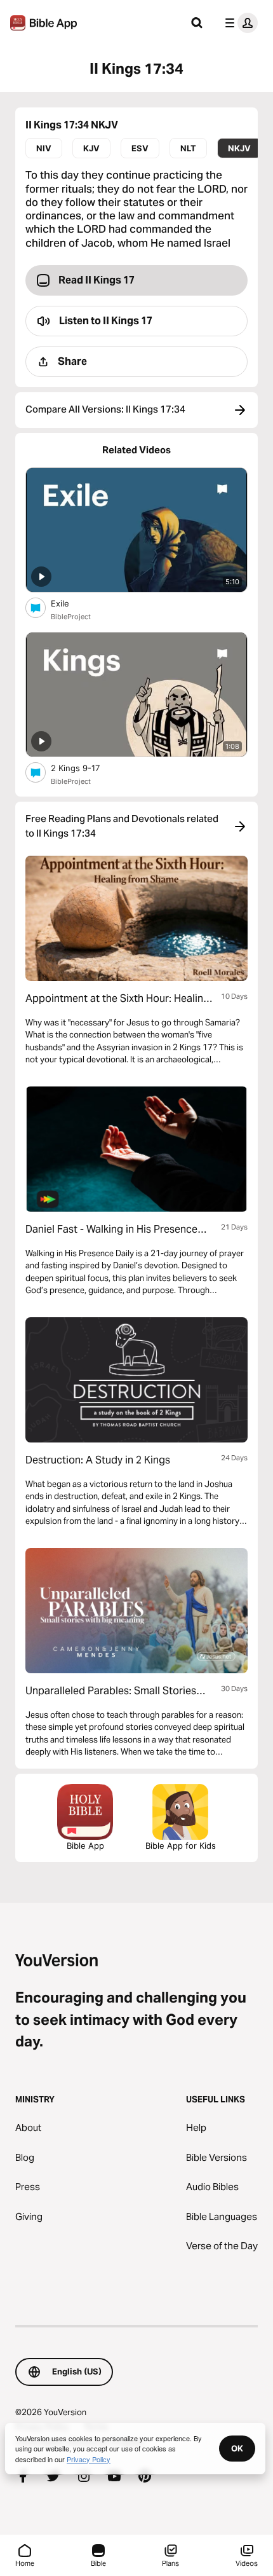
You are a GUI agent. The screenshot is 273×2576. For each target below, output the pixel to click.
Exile (70, 603)
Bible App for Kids (181, 1846)
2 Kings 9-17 (86, 768)
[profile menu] (239, 23)
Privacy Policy (89, 2459)
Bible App (85, 1846)
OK (237, 2448)
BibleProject (71, 617)
